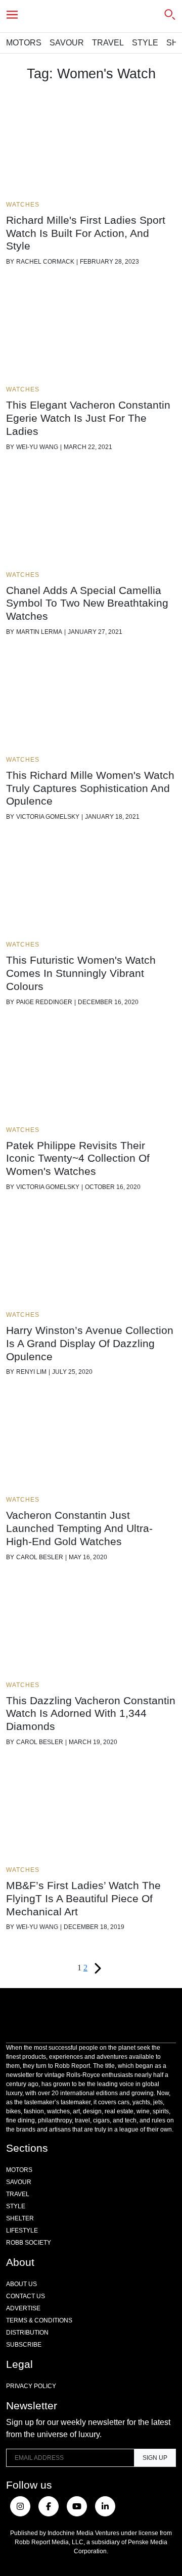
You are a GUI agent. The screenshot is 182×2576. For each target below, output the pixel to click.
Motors (24, 43)
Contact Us (26, 2296)
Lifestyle (22, 2231)
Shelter (20, 2218)
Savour (67, 43)
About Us (21, 2284)
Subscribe (24, 2345)
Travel (108, 43)
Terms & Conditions (39, 2320)
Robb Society (29, 2243)
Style (145, 43)
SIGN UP (155, 2458)
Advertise (23, 2308)
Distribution (27, 2333)
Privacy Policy (31, 2386)
